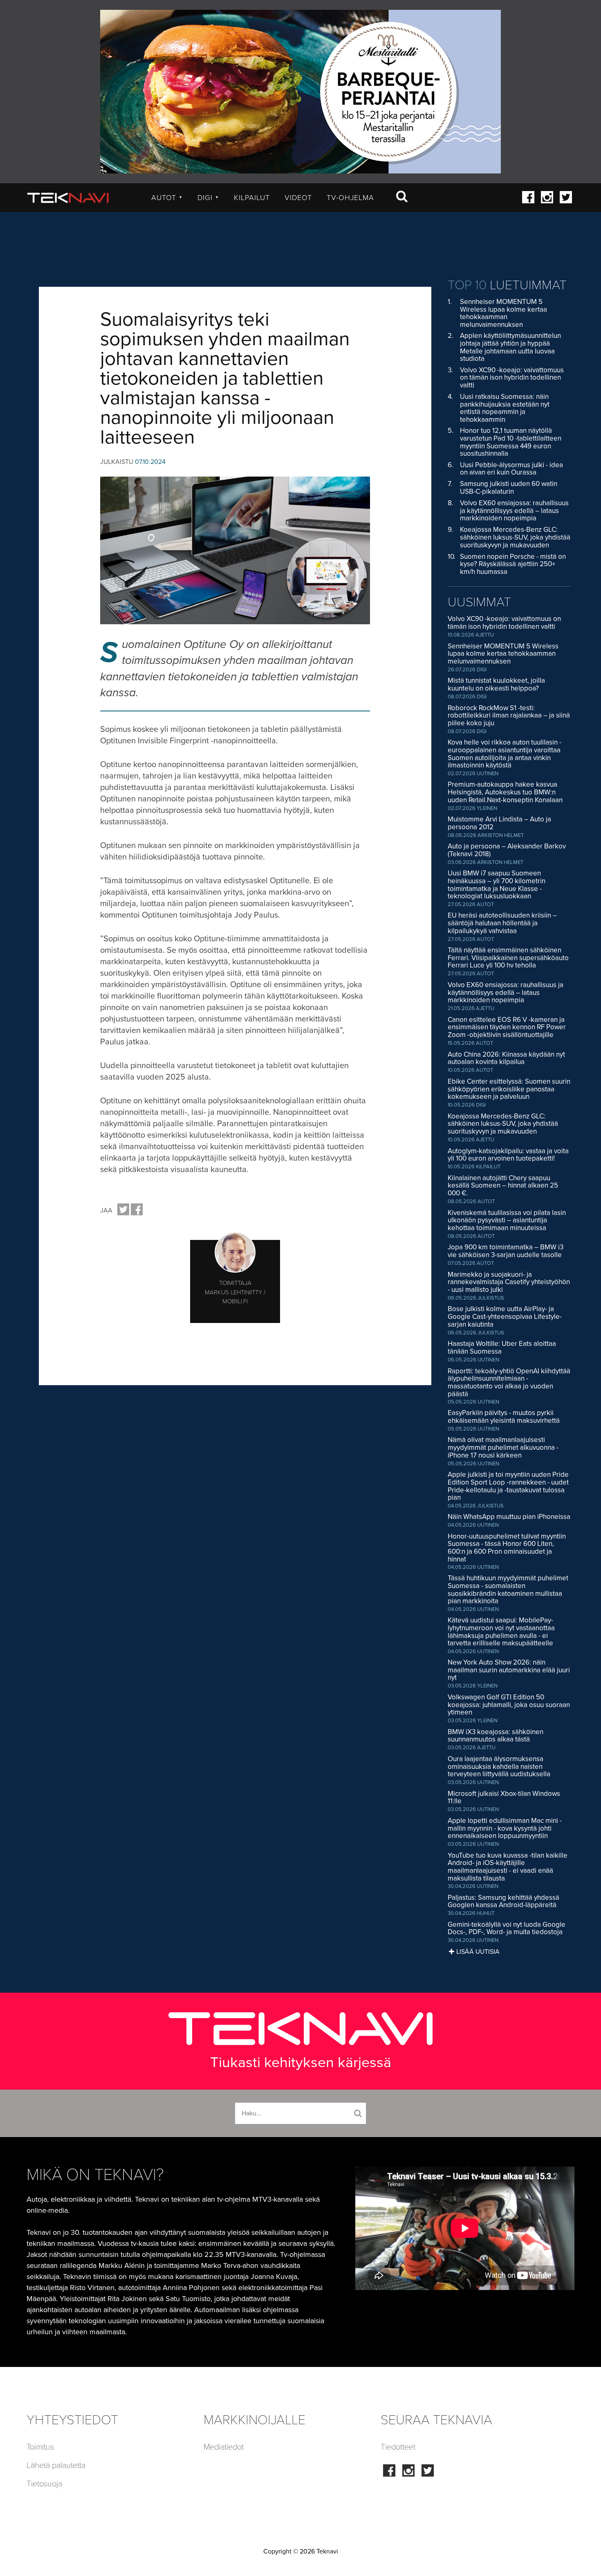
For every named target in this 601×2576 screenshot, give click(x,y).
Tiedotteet (398, 2447)
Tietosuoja (44, 2484)
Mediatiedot (224, 2447)
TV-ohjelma (350, 198)
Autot (167, 198)
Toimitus (40, 2447)
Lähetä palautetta (56, 2466)
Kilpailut (252, 198)
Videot (298, 198)
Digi (208, 198)
